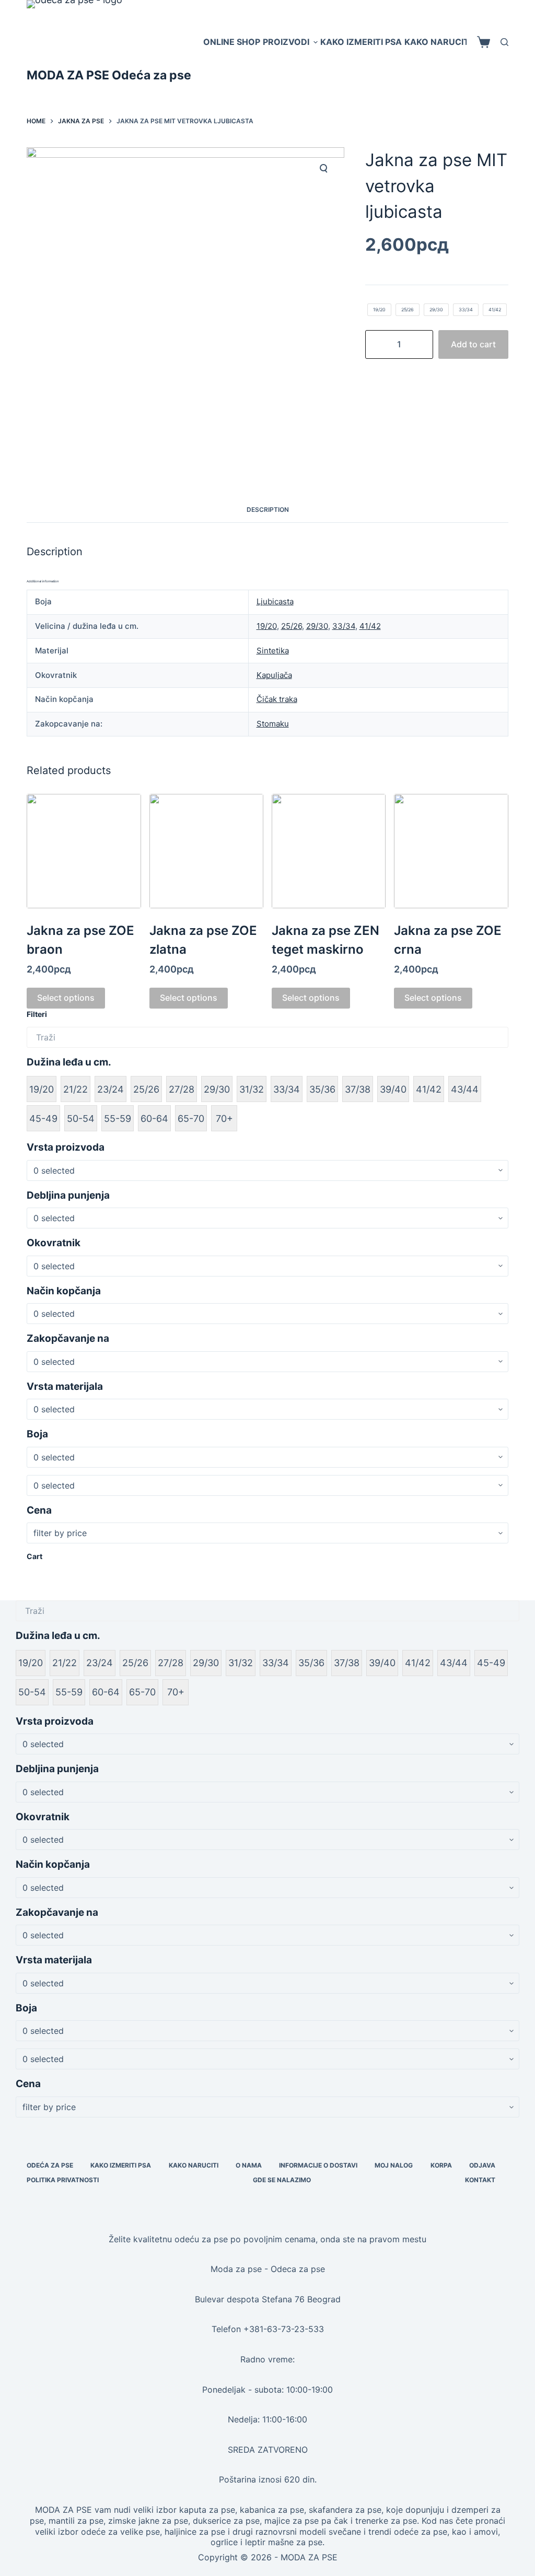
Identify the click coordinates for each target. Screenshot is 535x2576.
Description (268, 510)
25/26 (292, 626)
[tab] (268, 510)
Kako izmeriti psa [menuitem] (361, 42)
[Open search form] (504, 42)
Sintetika (273, 651)
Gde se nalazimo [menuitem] (282, 2180)
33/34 (344, 626)
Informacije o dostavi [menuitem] (318, 2165)
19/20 (267, 626)
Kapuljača (274, 675)
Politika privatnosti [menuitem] (63, 2180)
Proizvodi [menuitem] (286, 42)
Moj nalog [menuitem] (394, 2165)
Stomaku (273, 724)
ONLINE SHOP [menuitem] (232, 42)
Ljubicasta (275, 601)
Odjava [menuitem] (482, 2165)
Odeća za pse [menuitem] (50, 2165)
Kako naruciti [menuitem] (438, 42)
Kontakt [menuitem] (480, 2180)
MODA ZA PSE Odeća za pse (109, 75)
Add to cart (473, 344)
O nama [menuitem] (249, 2165)
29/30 (317, 626)
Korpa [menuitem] (441, 2165)
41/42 (370, 626)
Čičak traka (277, 699)
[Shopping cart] (484, 42)
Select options (66, 998)
